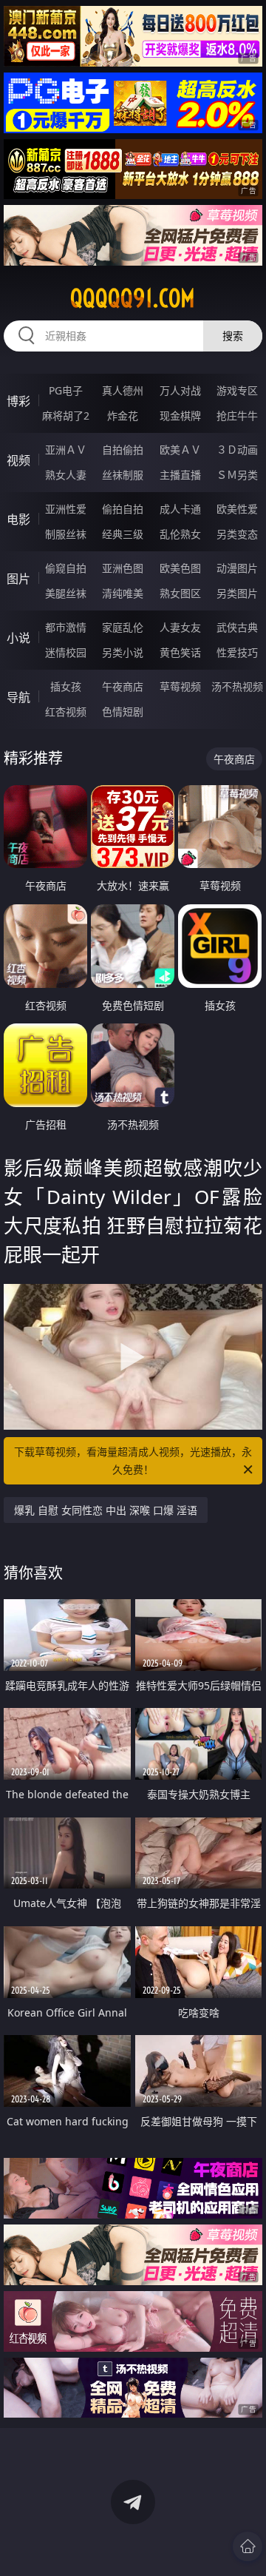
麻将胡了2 (66, 416)
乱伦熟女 (180, 534)
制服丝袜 (66, 534)
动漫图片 (237, 568)
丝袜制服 (123, 475)
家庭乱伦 (123, 627)
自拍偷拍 (123, 450)
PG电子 (66, 390)
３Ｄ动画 (237, 450)
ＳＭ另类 (237, 475)
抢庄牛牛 (237, 416)
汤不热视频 (237, 686)
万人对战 (180, 390)
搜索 (233, 336)
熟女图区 (180, 593)
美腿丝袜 (66, 593)
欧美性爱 (237, 509)
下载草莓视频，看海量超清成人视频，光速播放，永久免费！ (133, 1460)
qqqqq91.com (133, 298)
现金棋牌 (180, 416)
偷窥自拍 (66, 568)
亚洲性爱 (66, 509)
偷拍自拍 (123, 509)
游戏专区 (237, 390)
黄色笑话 (180, 652)
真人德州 (123, 390)
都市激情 (66, 627)
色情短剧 (123, 712)
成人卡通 (180, 509)
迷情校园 (66, 652)
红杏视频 (66, 712)
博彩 (18, 401)
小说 (18, 638)
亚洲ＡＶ (66, 450)
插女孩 (66, 686)
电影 (18, 519)
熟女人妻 (66, 475)
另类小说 (123, 652)
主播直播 (180, 475)
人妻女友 (180, 627)
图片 (18, 579)
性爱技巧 (237, 652)
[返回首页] (248, 2546)
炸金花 (123, 416)
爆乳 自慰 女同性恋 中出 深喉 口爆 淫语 (106, 1510)
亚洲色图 (123, 568)
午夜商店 (123, 686)
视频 (18, 460)
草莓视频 (180, 686)
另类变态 (237, 534)
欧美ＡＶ (180, 450)
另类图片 (237, 593)
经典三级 (123, 534)
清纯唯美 (123, 593)
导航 (18, 697)
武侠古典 (237, 627)
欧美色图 (180, 568)
